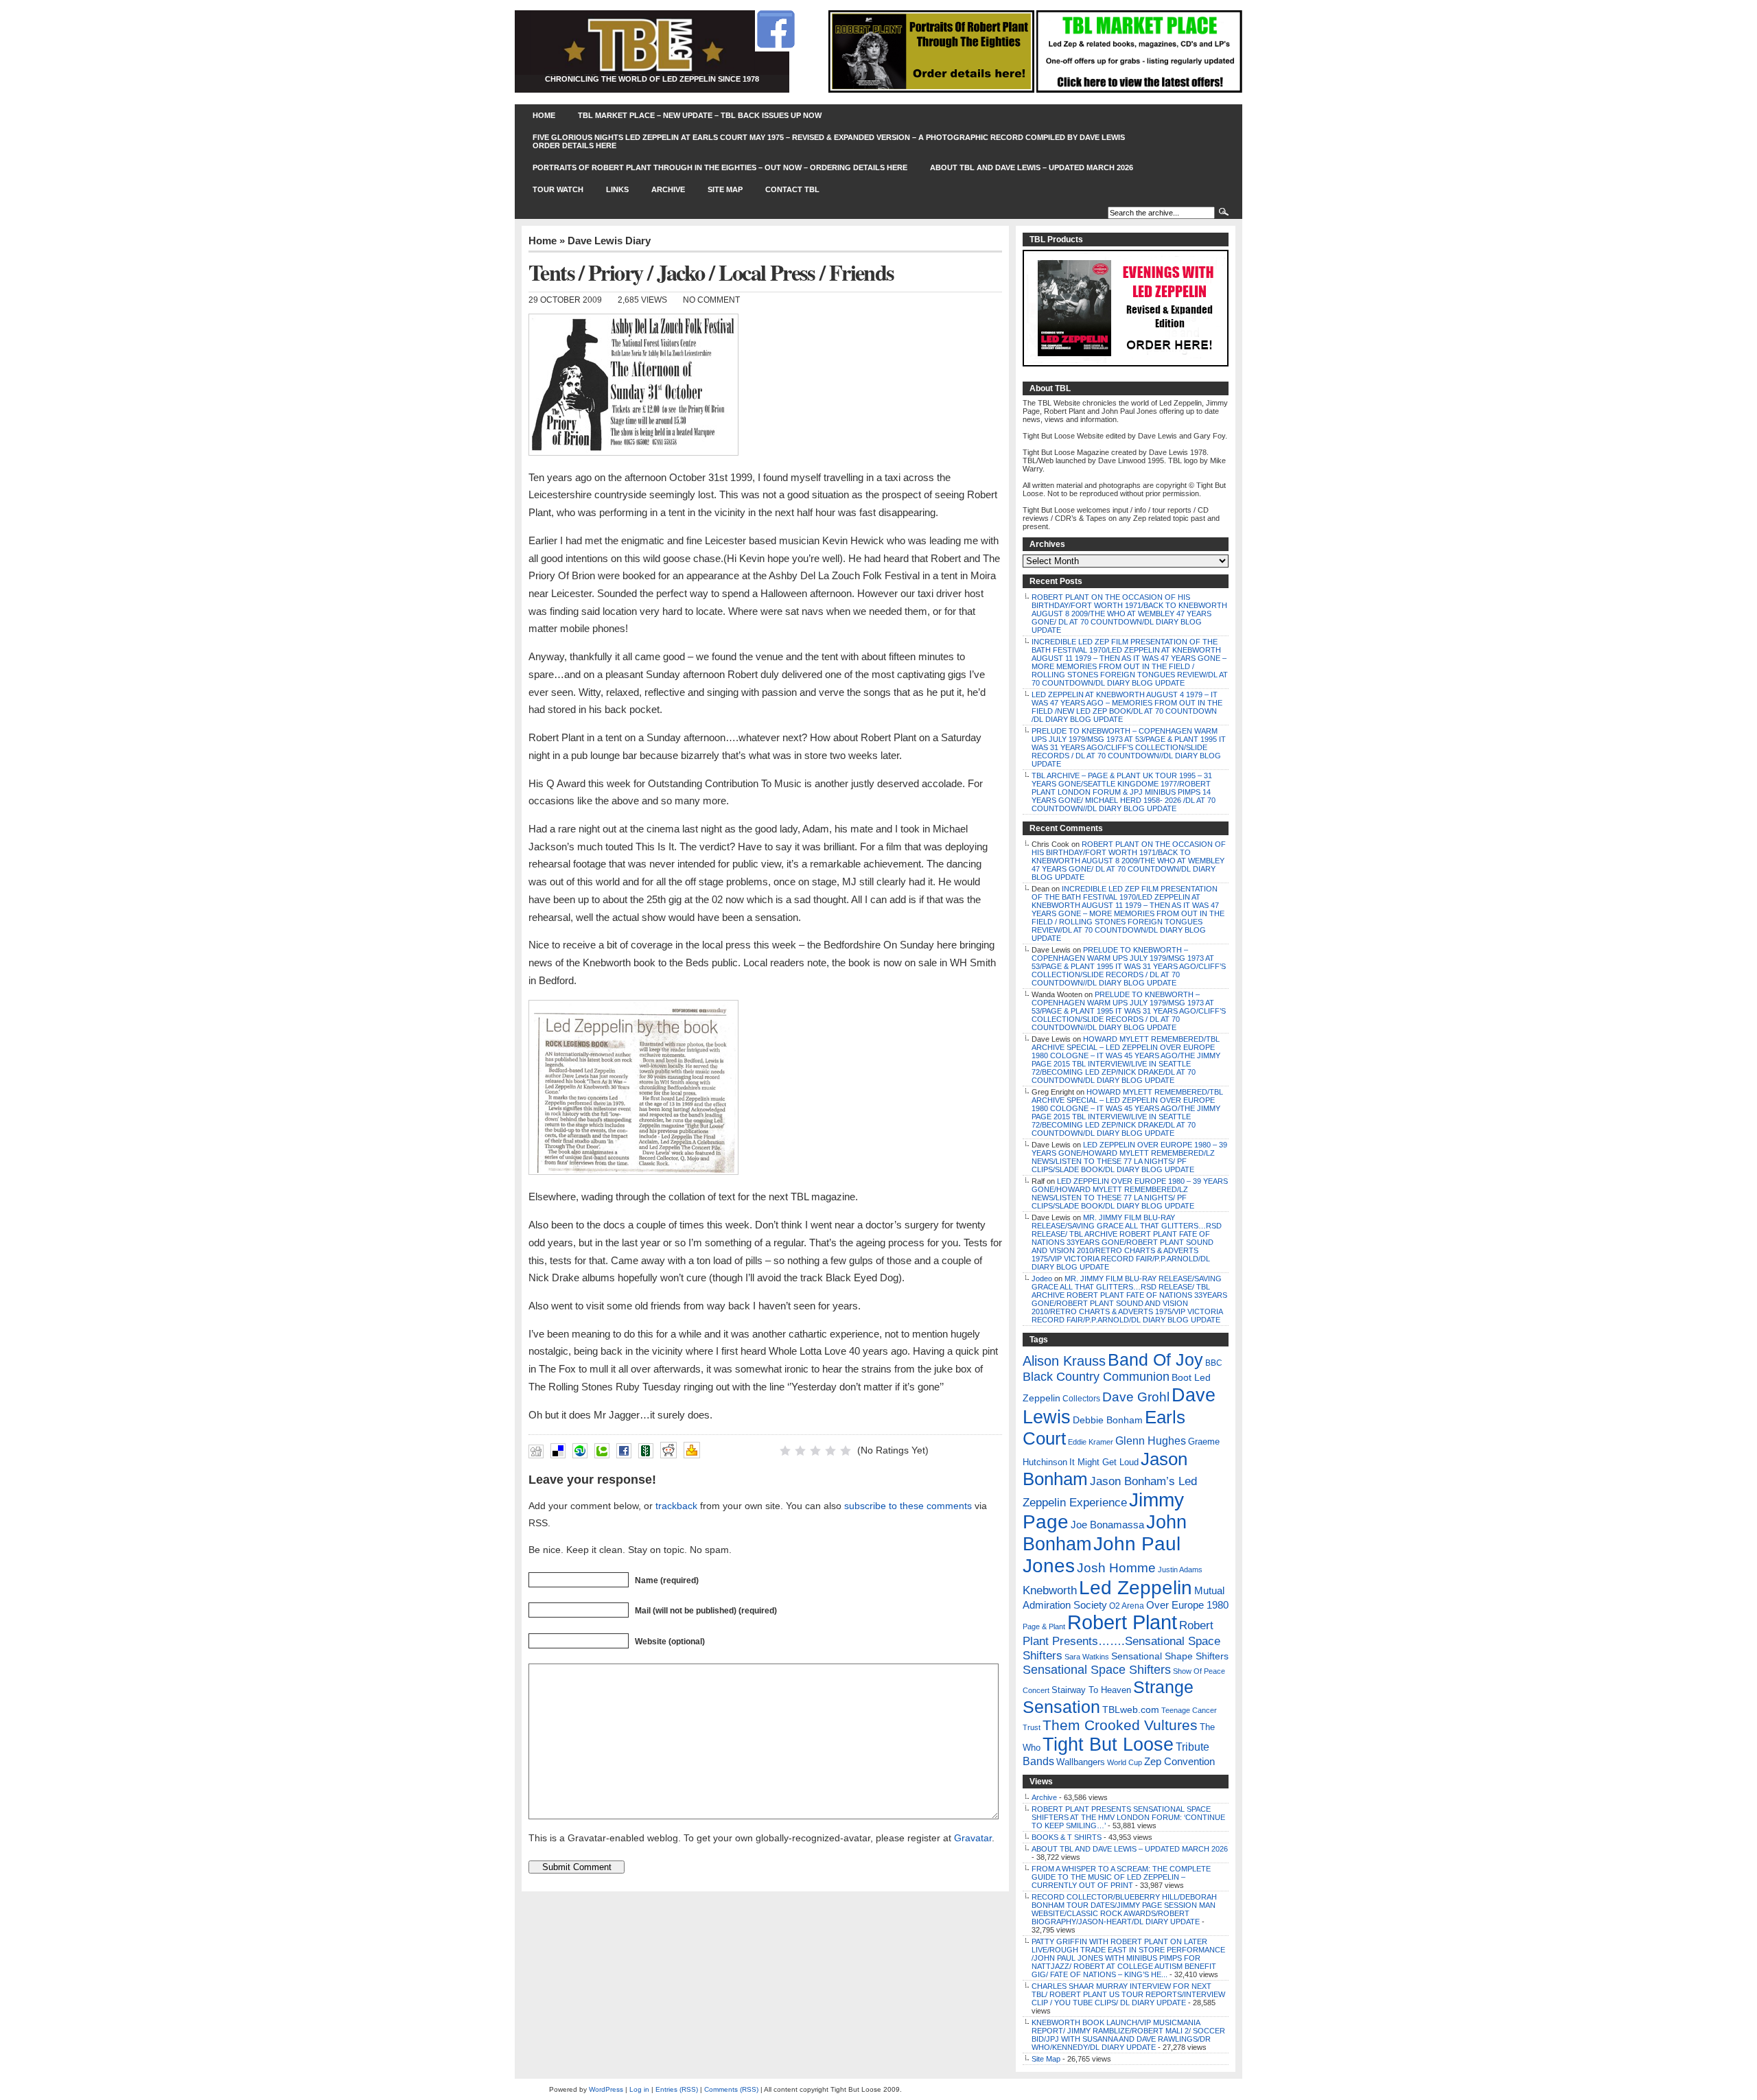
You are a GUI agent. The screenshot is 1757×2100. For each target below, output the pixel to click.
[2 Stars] (800, 1451)
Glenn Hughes (1151, 1441)
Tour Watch (558, 189)
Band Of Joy (1155, 1360)
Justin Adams (1180, 1570)
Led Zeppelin (1136, 1588)
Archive (668, 189)
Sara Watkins (1087, 1657)
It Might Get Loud (1104, 1462)
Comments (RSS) (731, 2089)
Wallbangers (1081, 1762)
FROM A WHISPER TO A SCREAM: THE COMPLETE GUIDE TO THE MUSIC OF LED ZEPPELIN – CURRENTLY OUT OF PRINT (1121, 1877)
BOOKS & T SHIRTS (1067, 1837)
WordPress (606, 2089)
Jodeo (1042, 1279)
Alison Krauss (1064, 1361)
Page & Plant (1044, 1626)
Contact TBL (792, 189)
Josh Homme (1116, 1568)
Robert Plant (1122, 1622)
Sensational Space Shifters (1097, 1670)
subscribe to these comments (908, 1506)
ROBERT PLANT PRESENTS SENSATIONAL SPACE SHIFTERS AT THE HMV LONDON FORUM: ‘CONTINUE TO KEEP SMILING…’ (1128, 1817)
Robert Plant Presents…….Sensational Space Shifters (1121, 1640)
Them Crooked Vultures (1120, 1725)
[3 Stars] (815, 1451)
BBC (1214, 1363)
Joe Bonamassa (1107, 1525)
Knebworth (1050, 1590)
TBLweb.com (1131, 1710)
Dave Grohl (1136, 1397)
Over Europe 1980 (1187, 1605)
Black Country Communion (1096, 1377)
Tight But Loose (1108, 1744)
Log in (639, 2089)
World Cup (1125, 1762)
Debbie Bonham (1108, 1420)
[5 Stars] (846, 1451)
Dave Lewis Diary (609, 241)
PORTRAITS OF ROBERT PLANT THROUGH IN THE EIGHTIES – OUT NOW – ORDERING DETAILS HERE (720, 167)
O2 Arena (1127, 1606)
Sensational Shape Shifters (1170, 1656)
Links (617, 189)
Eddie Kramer (1091, 1442)
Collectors (1081, 1399)
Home (544, 115)
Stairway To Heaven (1091, 1690)
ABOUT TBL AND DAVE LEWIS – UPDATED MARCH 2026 (1032, 167)
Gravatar (973, 1838)
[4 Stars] (830, 1451)
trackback (676, 1506)
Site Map (725, 189)
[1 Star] (785, 1451)
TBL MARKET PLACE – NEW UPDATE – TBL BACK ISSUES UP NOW (700, 115)
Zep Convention (1179, 1761)
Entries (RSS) (677, 2089)
